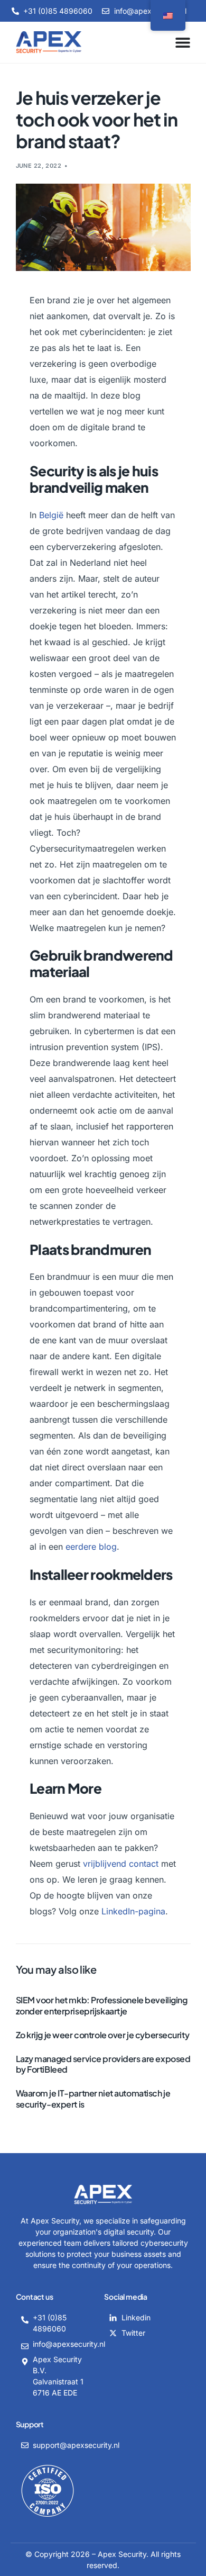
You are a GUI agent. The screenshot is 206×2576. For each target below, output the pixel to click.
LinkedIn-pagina (133, 1911)
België (51, 515)
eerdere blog (91, 1547)
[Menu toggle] (183, 42)
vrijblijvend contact (121, 1864)
